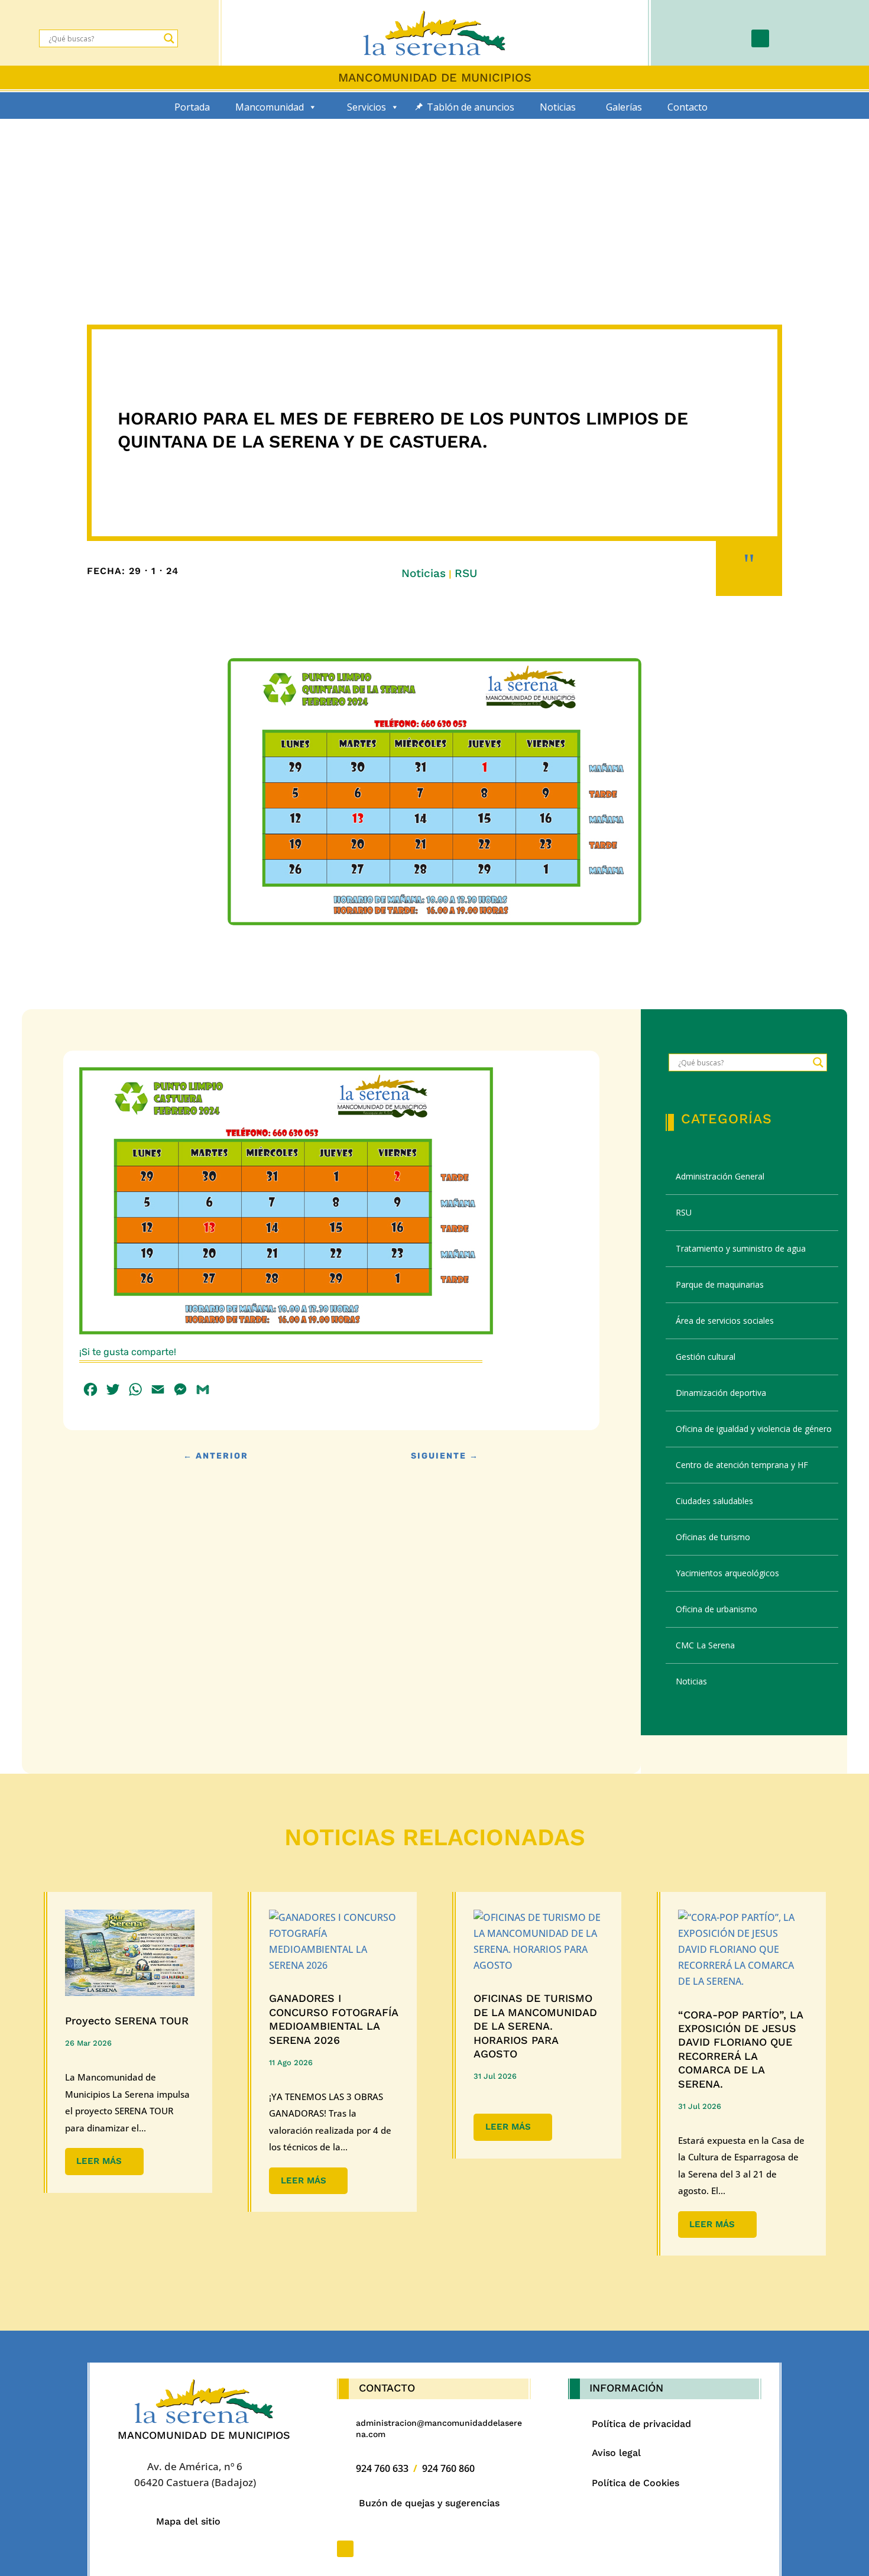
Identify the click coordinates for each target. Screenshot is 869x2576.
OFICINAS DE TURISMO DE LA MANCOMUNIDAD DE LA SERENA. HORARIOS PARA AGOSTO (535, 2026)
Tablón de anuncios (471, 107)
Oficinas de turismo (713, 1537)
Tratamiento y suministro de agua (741, 1248)
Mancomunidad (270, 107)
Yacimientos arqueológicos (727, 1573)
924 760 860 (448, 2468)
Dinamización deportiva (721, 1393)
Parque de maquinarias (720, 1284)
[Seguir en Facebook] (760, 38)
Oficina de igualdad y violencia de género (754, 1429)
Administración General (720, 1176)
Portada (192, 107)
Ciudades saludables (714, 1501)
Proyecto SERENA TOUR (127, 2021)
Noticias (558, 107)
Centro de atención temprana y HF (742, 1465)
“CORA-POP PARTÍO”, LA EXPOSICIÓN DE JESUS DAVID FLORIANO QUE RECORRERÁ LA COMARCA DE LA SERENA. (740, 2049)
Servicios (367, 107)
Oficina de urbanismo (716, 1609)
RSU (466, 573)
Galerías (624, 107)
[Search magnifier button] (169, 38)
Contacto (688, 107)
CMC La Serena (705, 1645)
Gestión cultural (706, 1357)
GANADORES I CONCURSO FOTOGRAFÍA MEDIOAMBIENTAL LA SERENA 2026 (333, 2019)
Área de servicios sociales (725, 1321)
